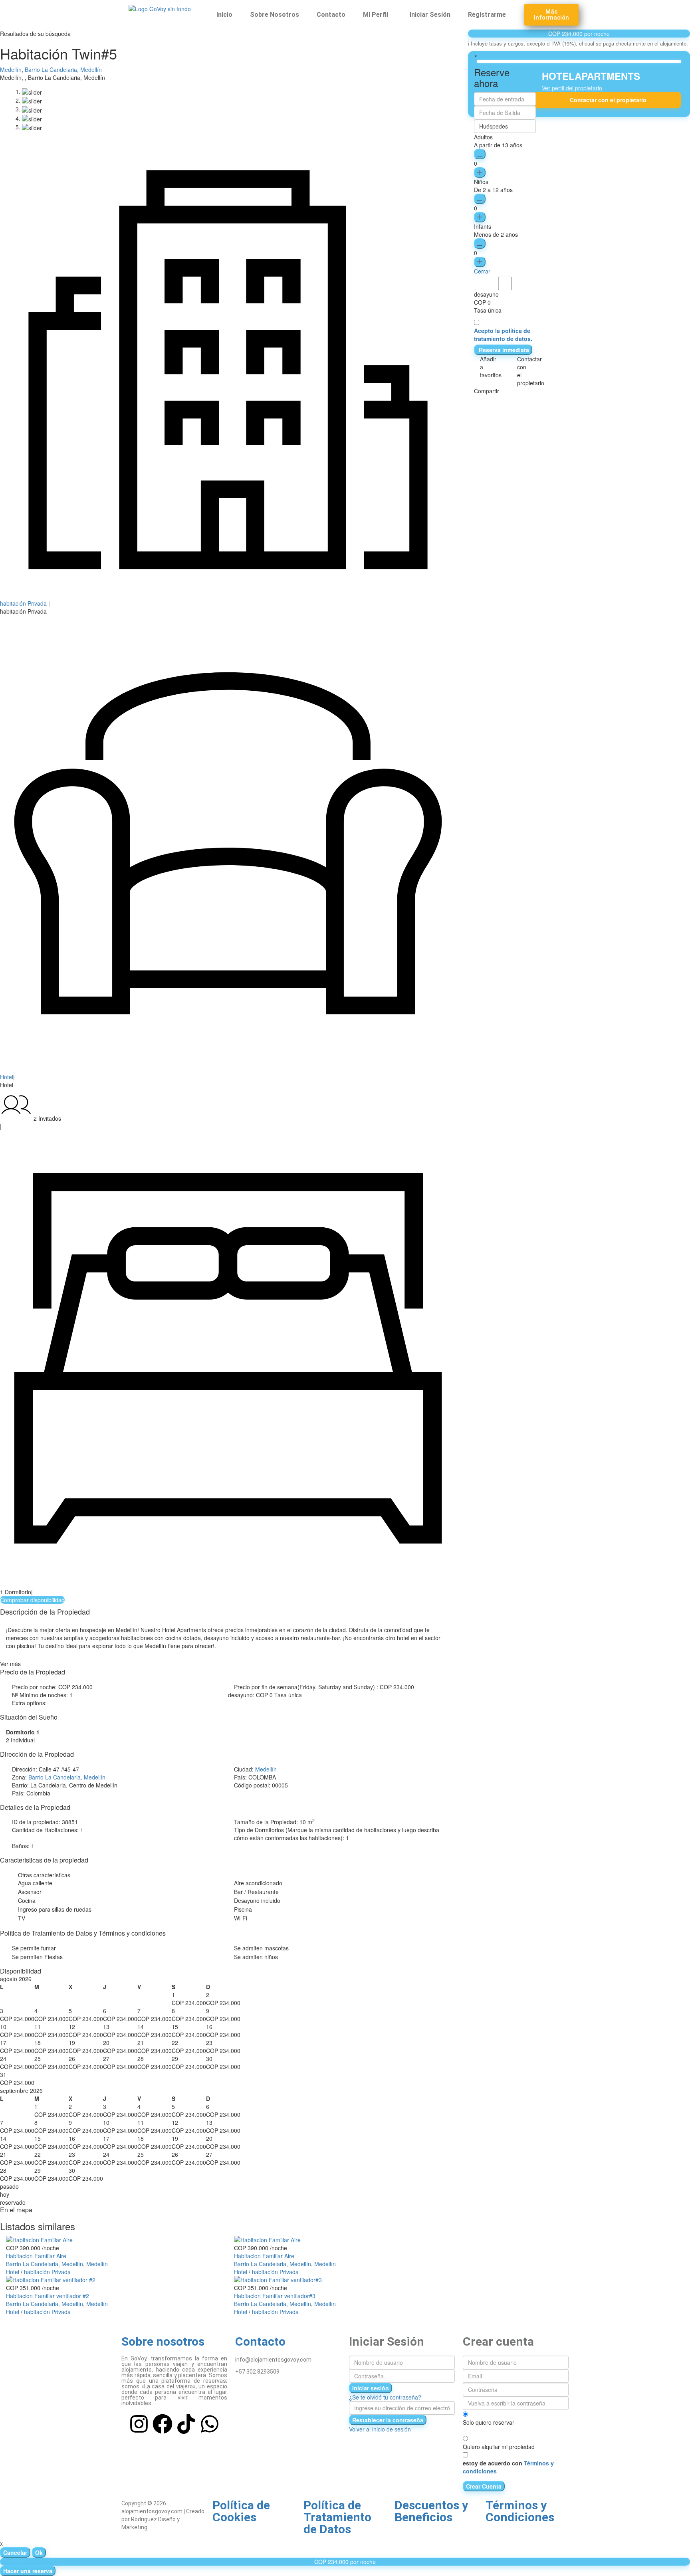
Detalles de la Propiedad (35, 1807)
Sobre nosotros (163, 2341)
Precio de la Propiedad (33, 1672)
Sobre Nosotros (275, 15)
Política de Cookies (241, 2511)
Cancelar (15, 2552)
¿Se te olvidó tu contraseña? (385, 2397)
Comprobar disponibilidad (32, 1600)
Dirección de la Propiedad (37, 1754)
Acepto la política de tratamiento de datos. (503, 335)
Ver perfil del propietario (572, 88)
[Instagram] (139, 2424)
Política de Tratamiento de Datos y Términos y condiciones (83, 1933)
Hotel (7, 1077)
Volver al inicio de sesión (380, 2429)
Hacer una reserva (28, 2571)
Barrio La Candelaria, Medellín (63, 69)
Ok (39, 2552)
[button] (378, 15)
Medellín (11, 69)
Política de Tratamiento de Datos (337, 2517)
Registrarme (487, 15)
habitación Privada (23, 603)
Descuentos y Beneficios (431, 2511)
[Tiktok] (186, 2424)
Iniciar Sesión (430, 15)
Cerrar (482, 271)
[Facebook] (163, 2424)
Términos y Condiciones (520, 2511)
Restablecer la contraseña (388, 2420)
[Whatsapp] (210, 2424)
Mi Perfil (376, 15)
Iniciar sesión (371, 2388)
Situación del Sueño (29, 1717)
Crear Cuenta (484, 2486)
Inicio (224, 15)
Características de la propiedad (44, 1860)
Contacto (331, 15)
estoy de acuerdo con (508, 2467)
